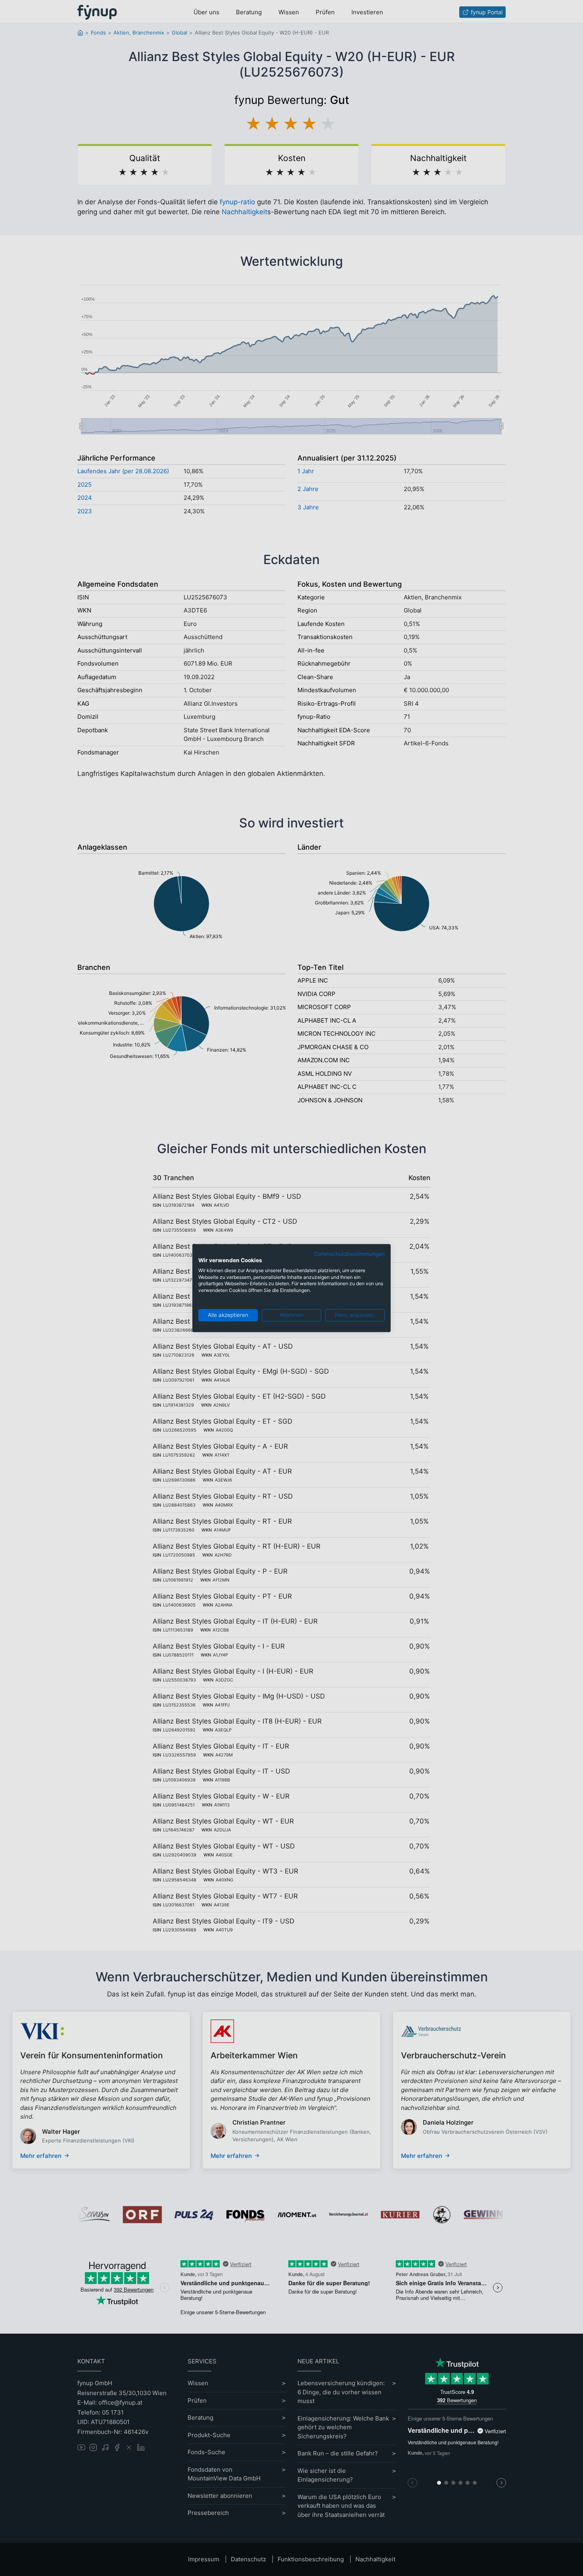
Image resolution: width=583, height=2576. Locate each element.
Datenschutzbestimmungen (349, 1254)
